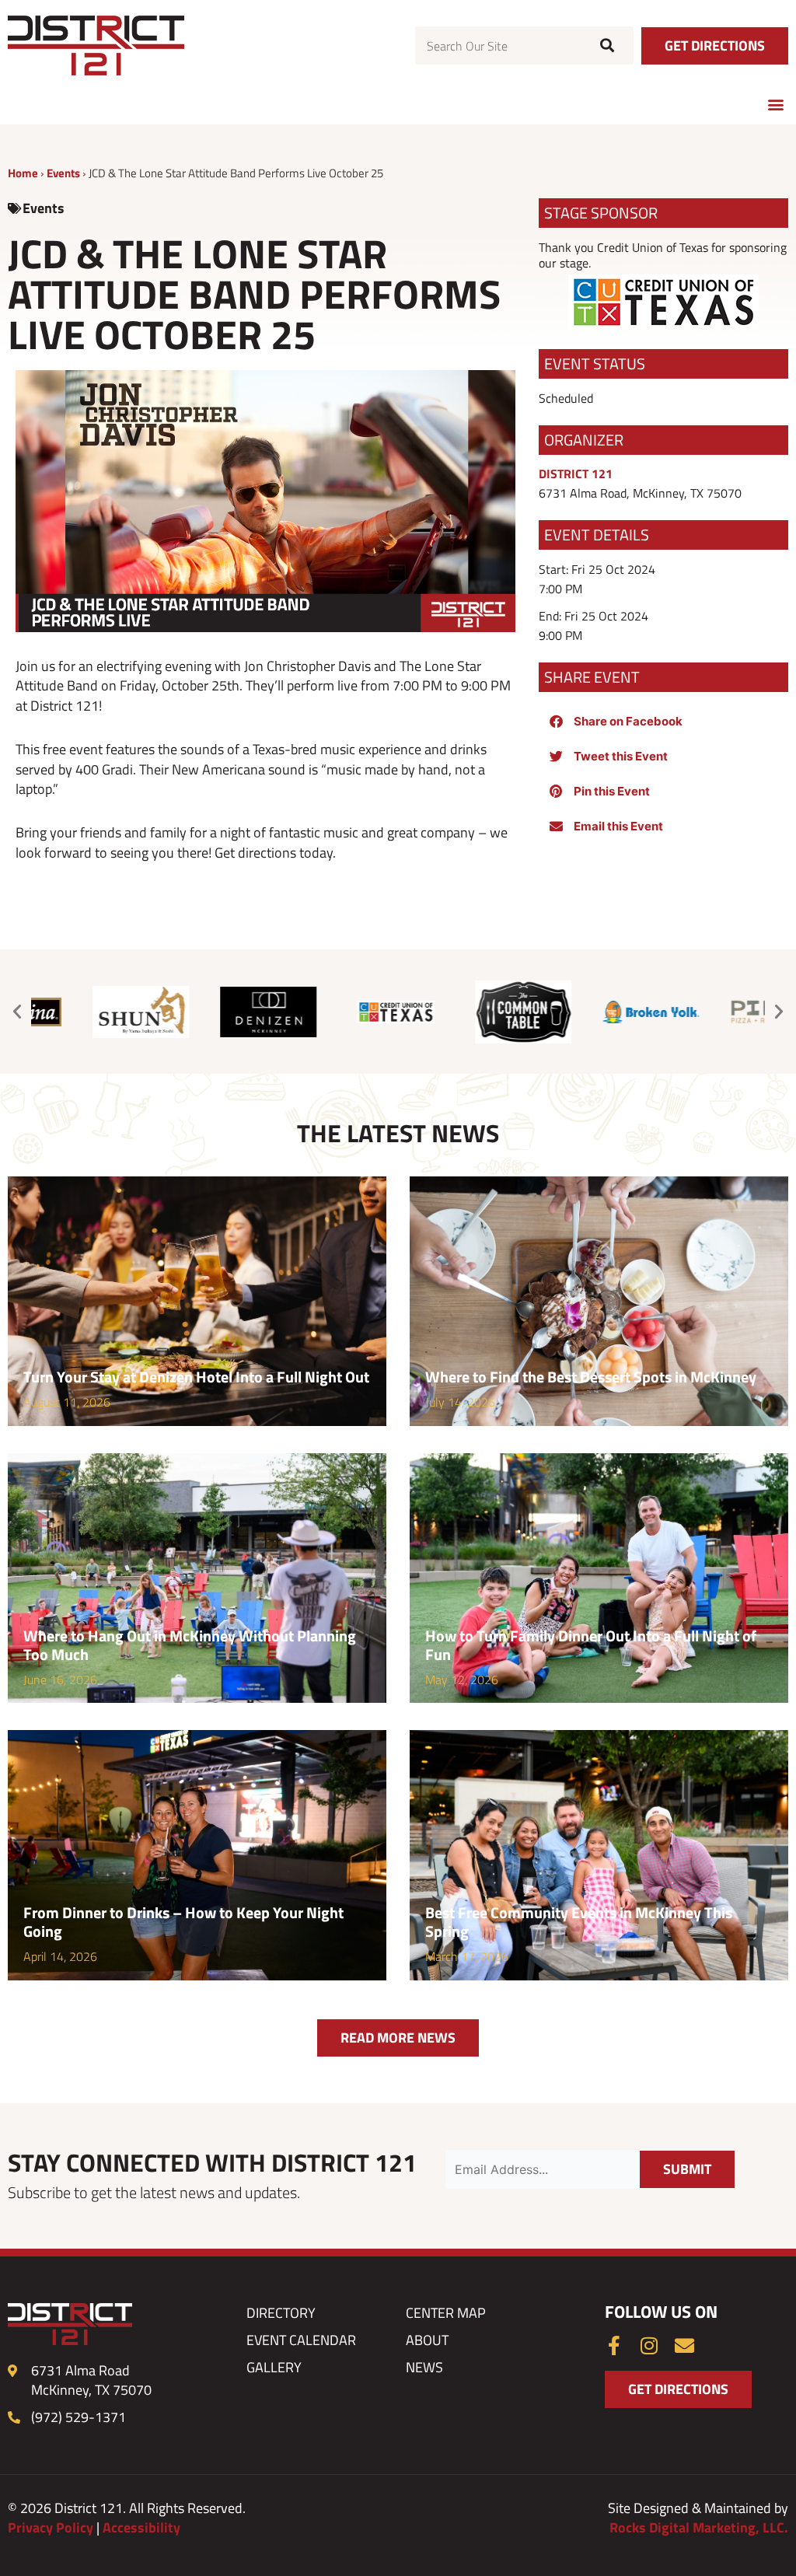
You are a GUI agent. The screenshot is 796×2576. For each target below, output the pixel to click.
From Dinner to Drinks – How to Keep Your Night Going (183, 1922)
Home (23, 173)
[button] (775, 104)
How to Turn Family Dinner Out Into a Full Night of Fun (591, 1645)
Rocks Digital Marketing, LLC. (699, 2527)
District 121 (576, 474)
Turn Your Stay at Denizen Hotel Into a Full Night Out (196, 1377)
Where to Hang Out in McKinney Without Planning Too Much (190, 1645)
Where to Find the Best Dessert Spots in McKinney (591, 1377)
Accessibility (141, 2527)
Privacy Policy (51, 2527)
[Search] (605, 45)
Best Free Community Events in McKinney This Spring (579, 1922)
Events (63, 173)
